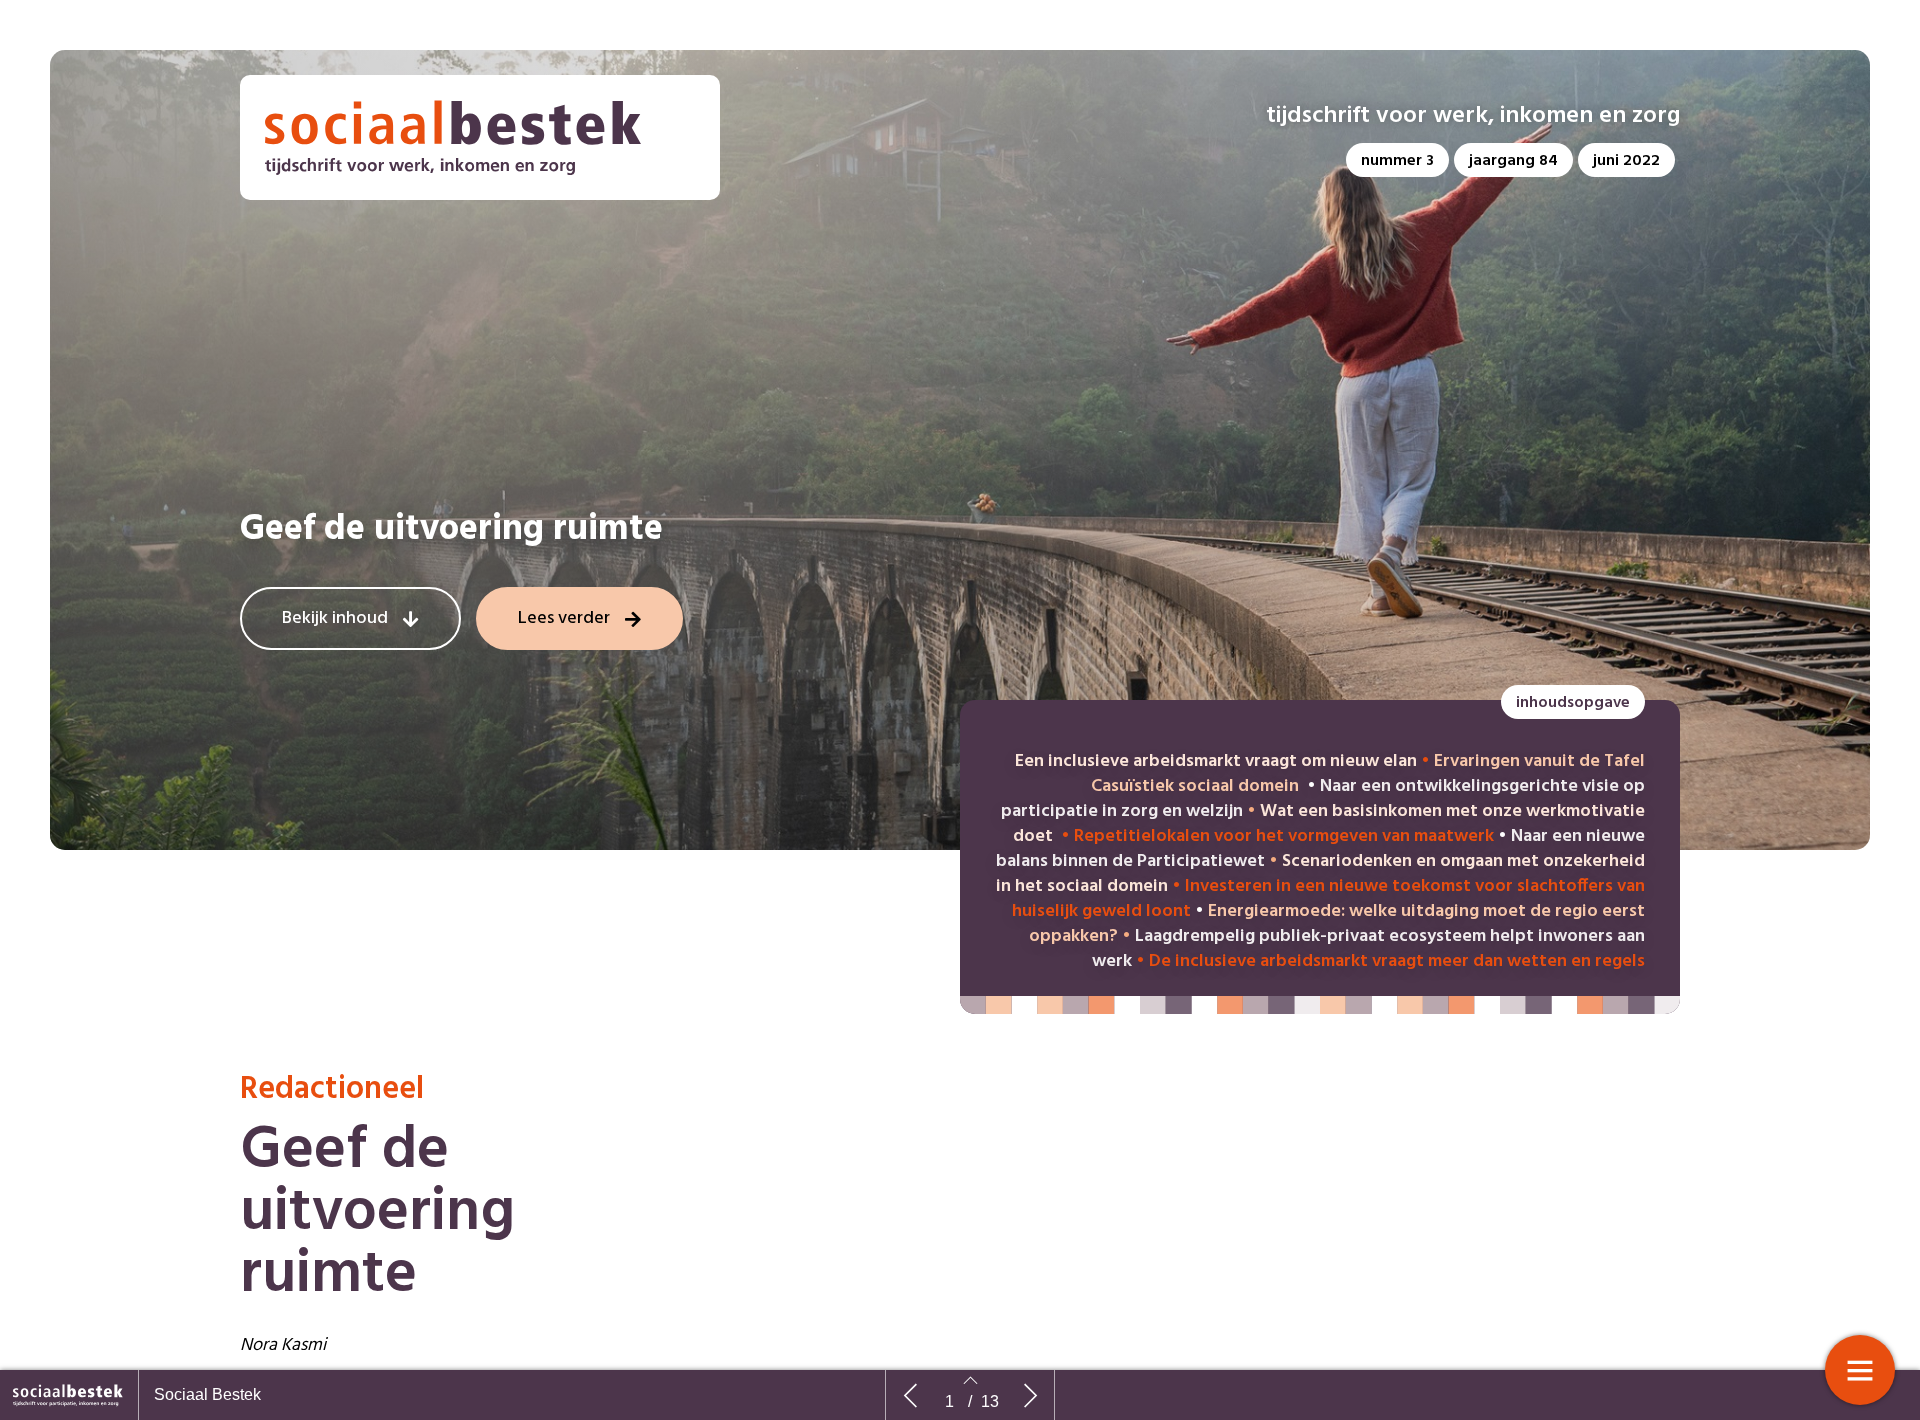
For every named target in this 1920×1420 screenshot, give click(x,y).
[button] (1397, 160)
